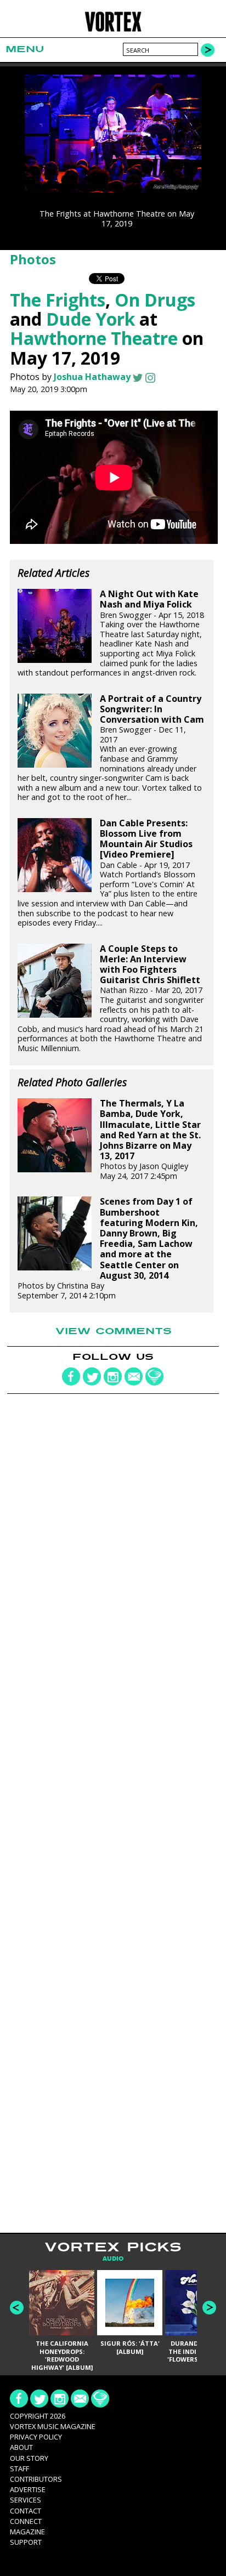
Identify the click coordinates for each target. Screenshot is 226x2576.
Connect (26, 2521)
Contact (26, 2511)
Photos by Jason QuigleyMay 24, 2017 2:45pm (150, 1140)
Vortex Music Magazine (53, 2426)
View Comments (114, 1331)
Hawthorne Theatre (94, 338)
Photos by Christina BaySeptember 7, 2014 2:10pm (108, 1248)
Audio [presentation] (113, 2259)
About (21, 2447)
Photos (33, 259)
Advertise (28, 2489)
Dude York (91, 319)
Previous (17, 2308)
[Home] (113, 30)
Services (26, 2500)
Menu (25, 49)
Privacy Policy (36, 2437)
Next (209, 2308)
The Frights (58, 300)
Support (26, 2542)
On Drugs (155, 300)
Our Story (29, 2458)
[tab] (113, 2259)
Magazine (27, 2532)
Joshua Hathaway (92, 377)
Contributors (36, 2479)
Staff (19, 2469)
